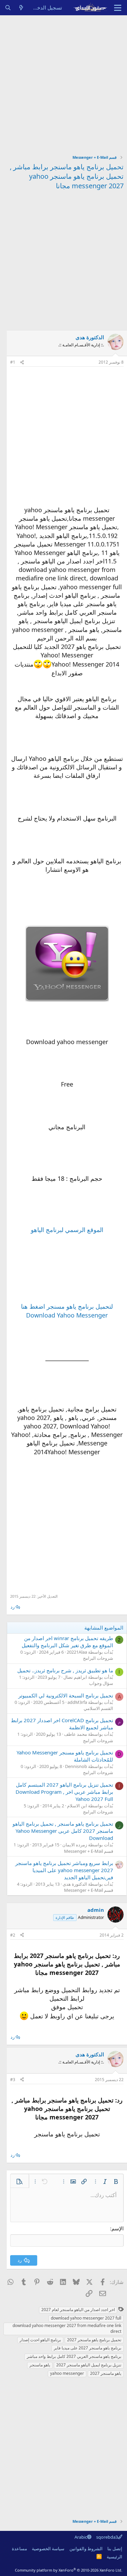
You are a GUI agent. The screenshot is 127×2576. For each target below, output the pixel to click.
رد (13, 1607)
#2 (13, 1935)
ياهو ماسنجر (40, 2365)
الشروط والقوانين (86, 2549)
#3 (13, 2080)
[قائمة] (118, 8)
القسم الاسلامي (98, 1708)
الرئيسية (114, 2557)
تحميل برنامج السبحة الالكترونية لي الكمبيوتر (66, 1695)
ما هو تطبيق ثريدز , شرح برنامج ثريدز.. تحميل (65, 1670)
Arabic (81, 2537)
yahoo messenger (67, 2373)
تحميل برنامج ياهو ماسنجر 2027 (94, 2340)
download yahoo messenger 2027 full (86, 2318)
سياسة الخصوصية (48, 2549)
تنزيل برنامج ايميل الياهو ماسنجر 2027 (89, 2365)
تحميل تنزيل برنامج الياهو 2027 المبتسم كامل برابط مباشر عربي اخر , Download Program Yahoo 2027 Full (64, 1792)
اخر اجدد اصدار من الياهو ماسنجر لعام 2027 (78, 2310)
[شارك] (22, 362)
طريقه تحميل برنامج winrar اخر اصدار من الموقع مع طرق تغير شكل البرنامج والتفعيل (67, 1642)
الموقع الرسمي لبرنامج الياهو (67, 1230)
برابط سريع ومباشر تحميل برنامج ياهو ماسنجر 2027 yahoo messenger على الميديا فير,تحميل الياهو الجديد (64, 1870)
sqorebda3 (107, 2537)
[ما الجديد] (21, 8)
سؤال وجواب (101, 1683)
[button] (116, 2181)
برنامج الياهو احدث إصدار (40, 2340)
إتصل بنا (115, 2549)
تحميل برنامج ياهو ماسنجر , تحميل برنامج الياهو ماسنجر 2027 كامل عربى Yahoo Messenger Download (63, 1831)
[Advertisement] (63, 82)
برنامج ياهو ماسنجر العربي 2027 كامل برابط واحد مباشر (74, 2356)
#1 (13, 362)
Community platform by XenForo (69, 2570)
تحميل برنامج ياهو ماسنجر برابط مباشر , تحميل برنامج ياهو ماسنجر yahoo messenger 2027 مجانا (67, 176)
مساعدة (19, 2549)
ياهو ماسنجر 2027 (106, 2373)
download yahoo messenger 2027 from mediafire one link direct (67, 2328)
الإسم (118, 2228)
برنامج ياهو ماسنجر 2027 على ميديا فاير (88, 2348)
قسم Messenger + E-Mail (89, 1851)
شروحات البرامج (98, 1658)
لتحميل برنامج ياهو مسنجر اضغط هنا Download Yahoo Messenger (67, 1311)
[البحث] (8, 8)
